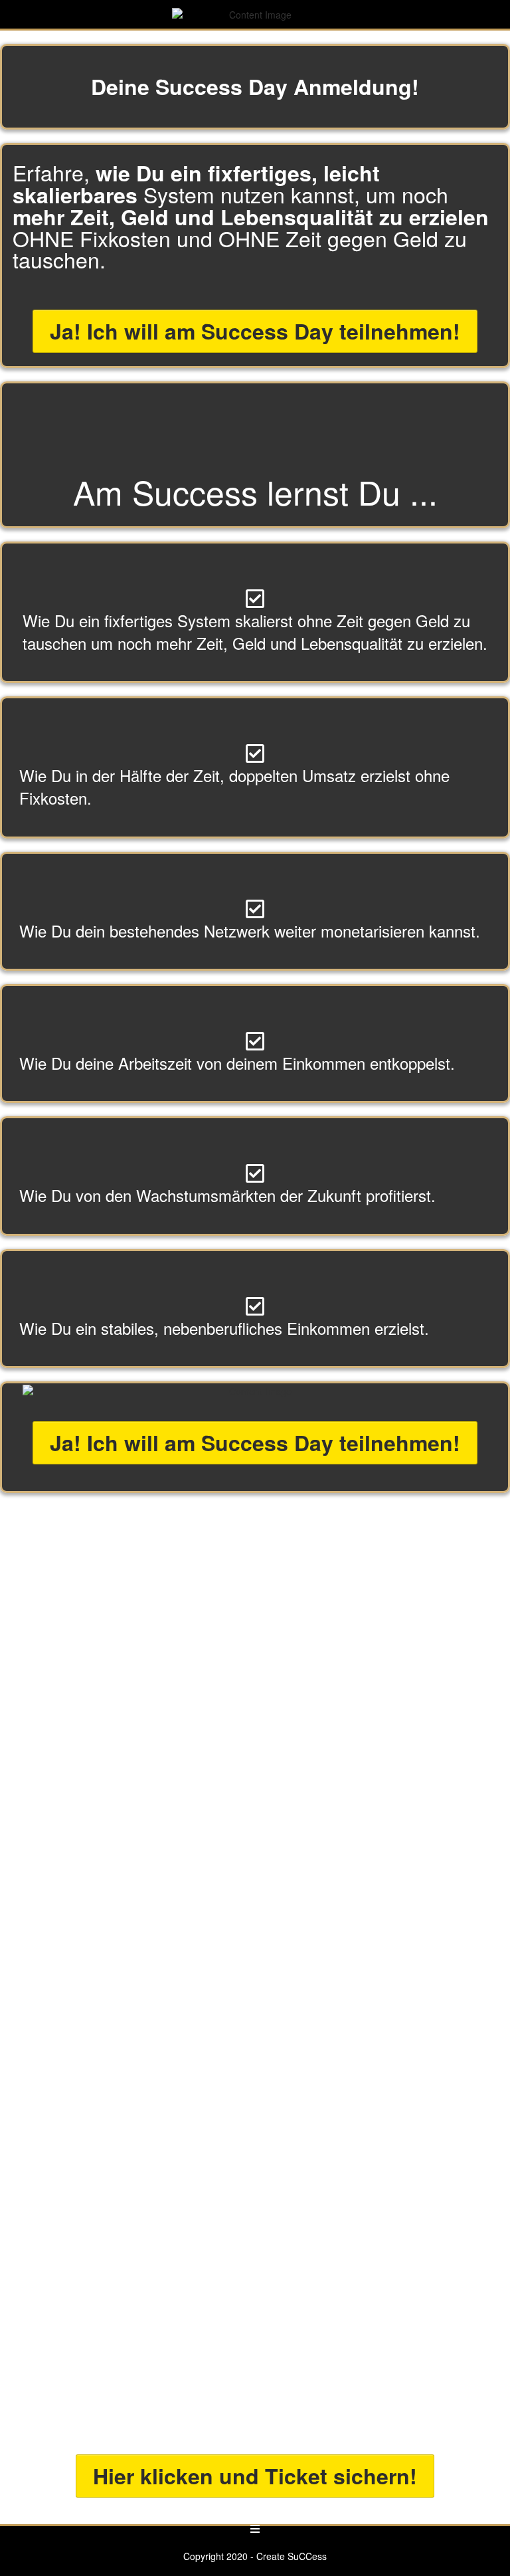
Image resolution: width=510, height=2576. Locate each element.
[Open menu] (255, 2529)
